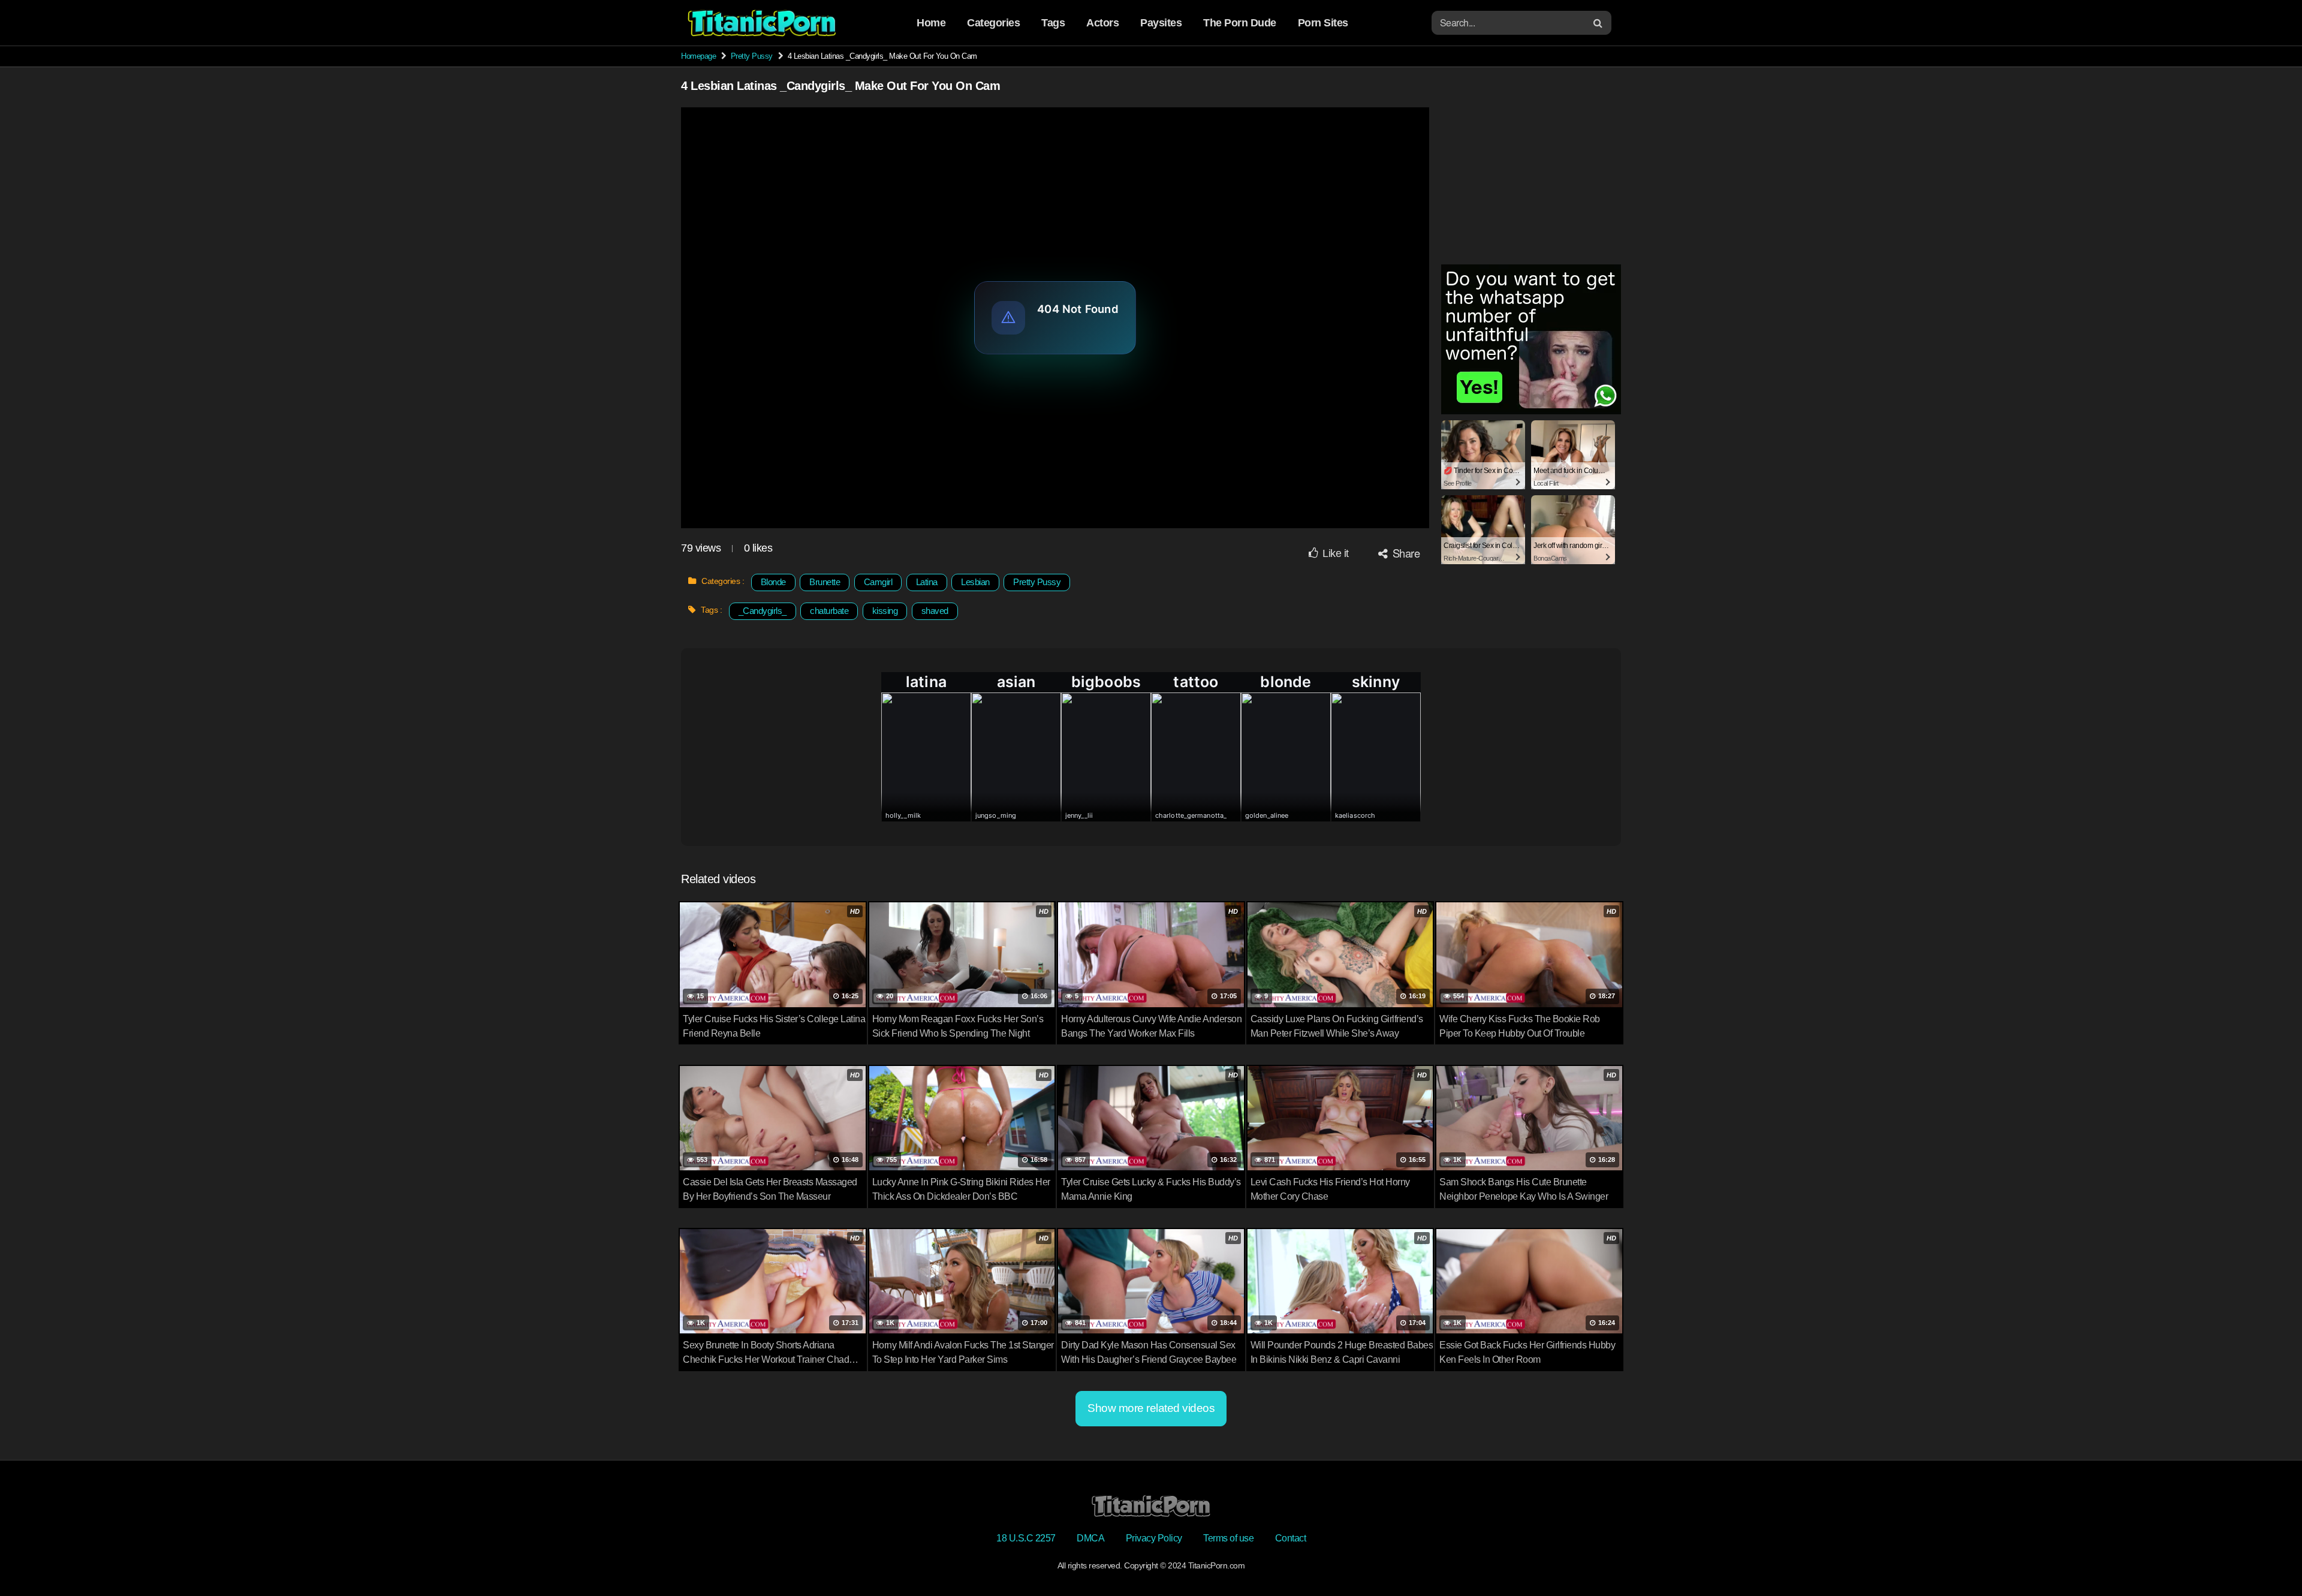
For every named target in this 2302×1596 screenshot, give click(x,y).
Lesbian (975, 582)
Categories (993, 23)
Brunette (825, 582)
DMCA (1090, 1538)
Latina (927, 582)
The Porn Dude (1240, 23)
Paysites (1161, 23)
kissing (885, 611)
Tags (1053, 23)
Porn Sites (1323, 23)
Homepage (698, 56)
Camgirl (878, 582)
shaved (935, 611)
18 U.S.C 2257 (1026, 1538)
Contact (1291, 1538)
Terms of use (1228, 1538)
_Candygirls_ (763, 611)
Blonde (773, 582)
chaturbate (829, 611)
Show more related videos (1151, 1408)
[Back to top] (2269, 1558)
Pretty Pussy (752, 56)
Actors (1102, 23)
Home (931, 23)
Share (1405, 553)
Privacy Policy (1154, 1538)
